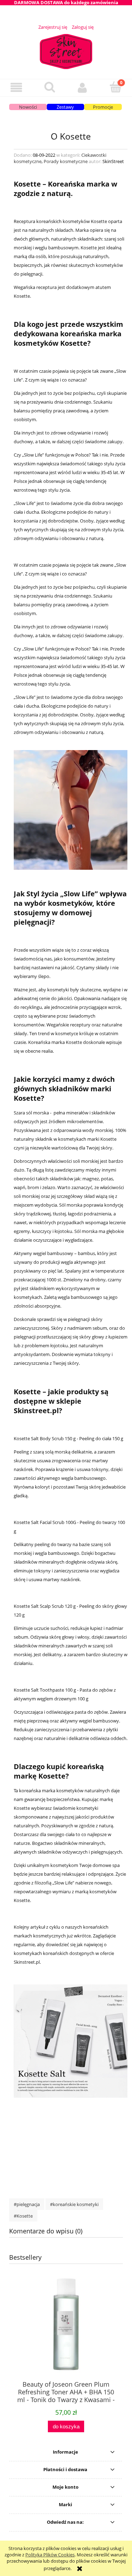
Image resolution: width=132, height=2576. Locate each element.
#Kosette (23, 2216)
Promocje (103, 107)
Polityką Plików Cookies (50, 2555)
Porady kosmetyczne (66, 161)
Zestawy (65, 107)
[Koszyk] (115, 87)
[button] (17, 87)
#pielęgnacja (27, 2204)
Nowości (28, 107)
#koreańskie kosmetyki (74, 2204)
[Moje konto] (83, 87)
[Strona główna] (66, 50)
